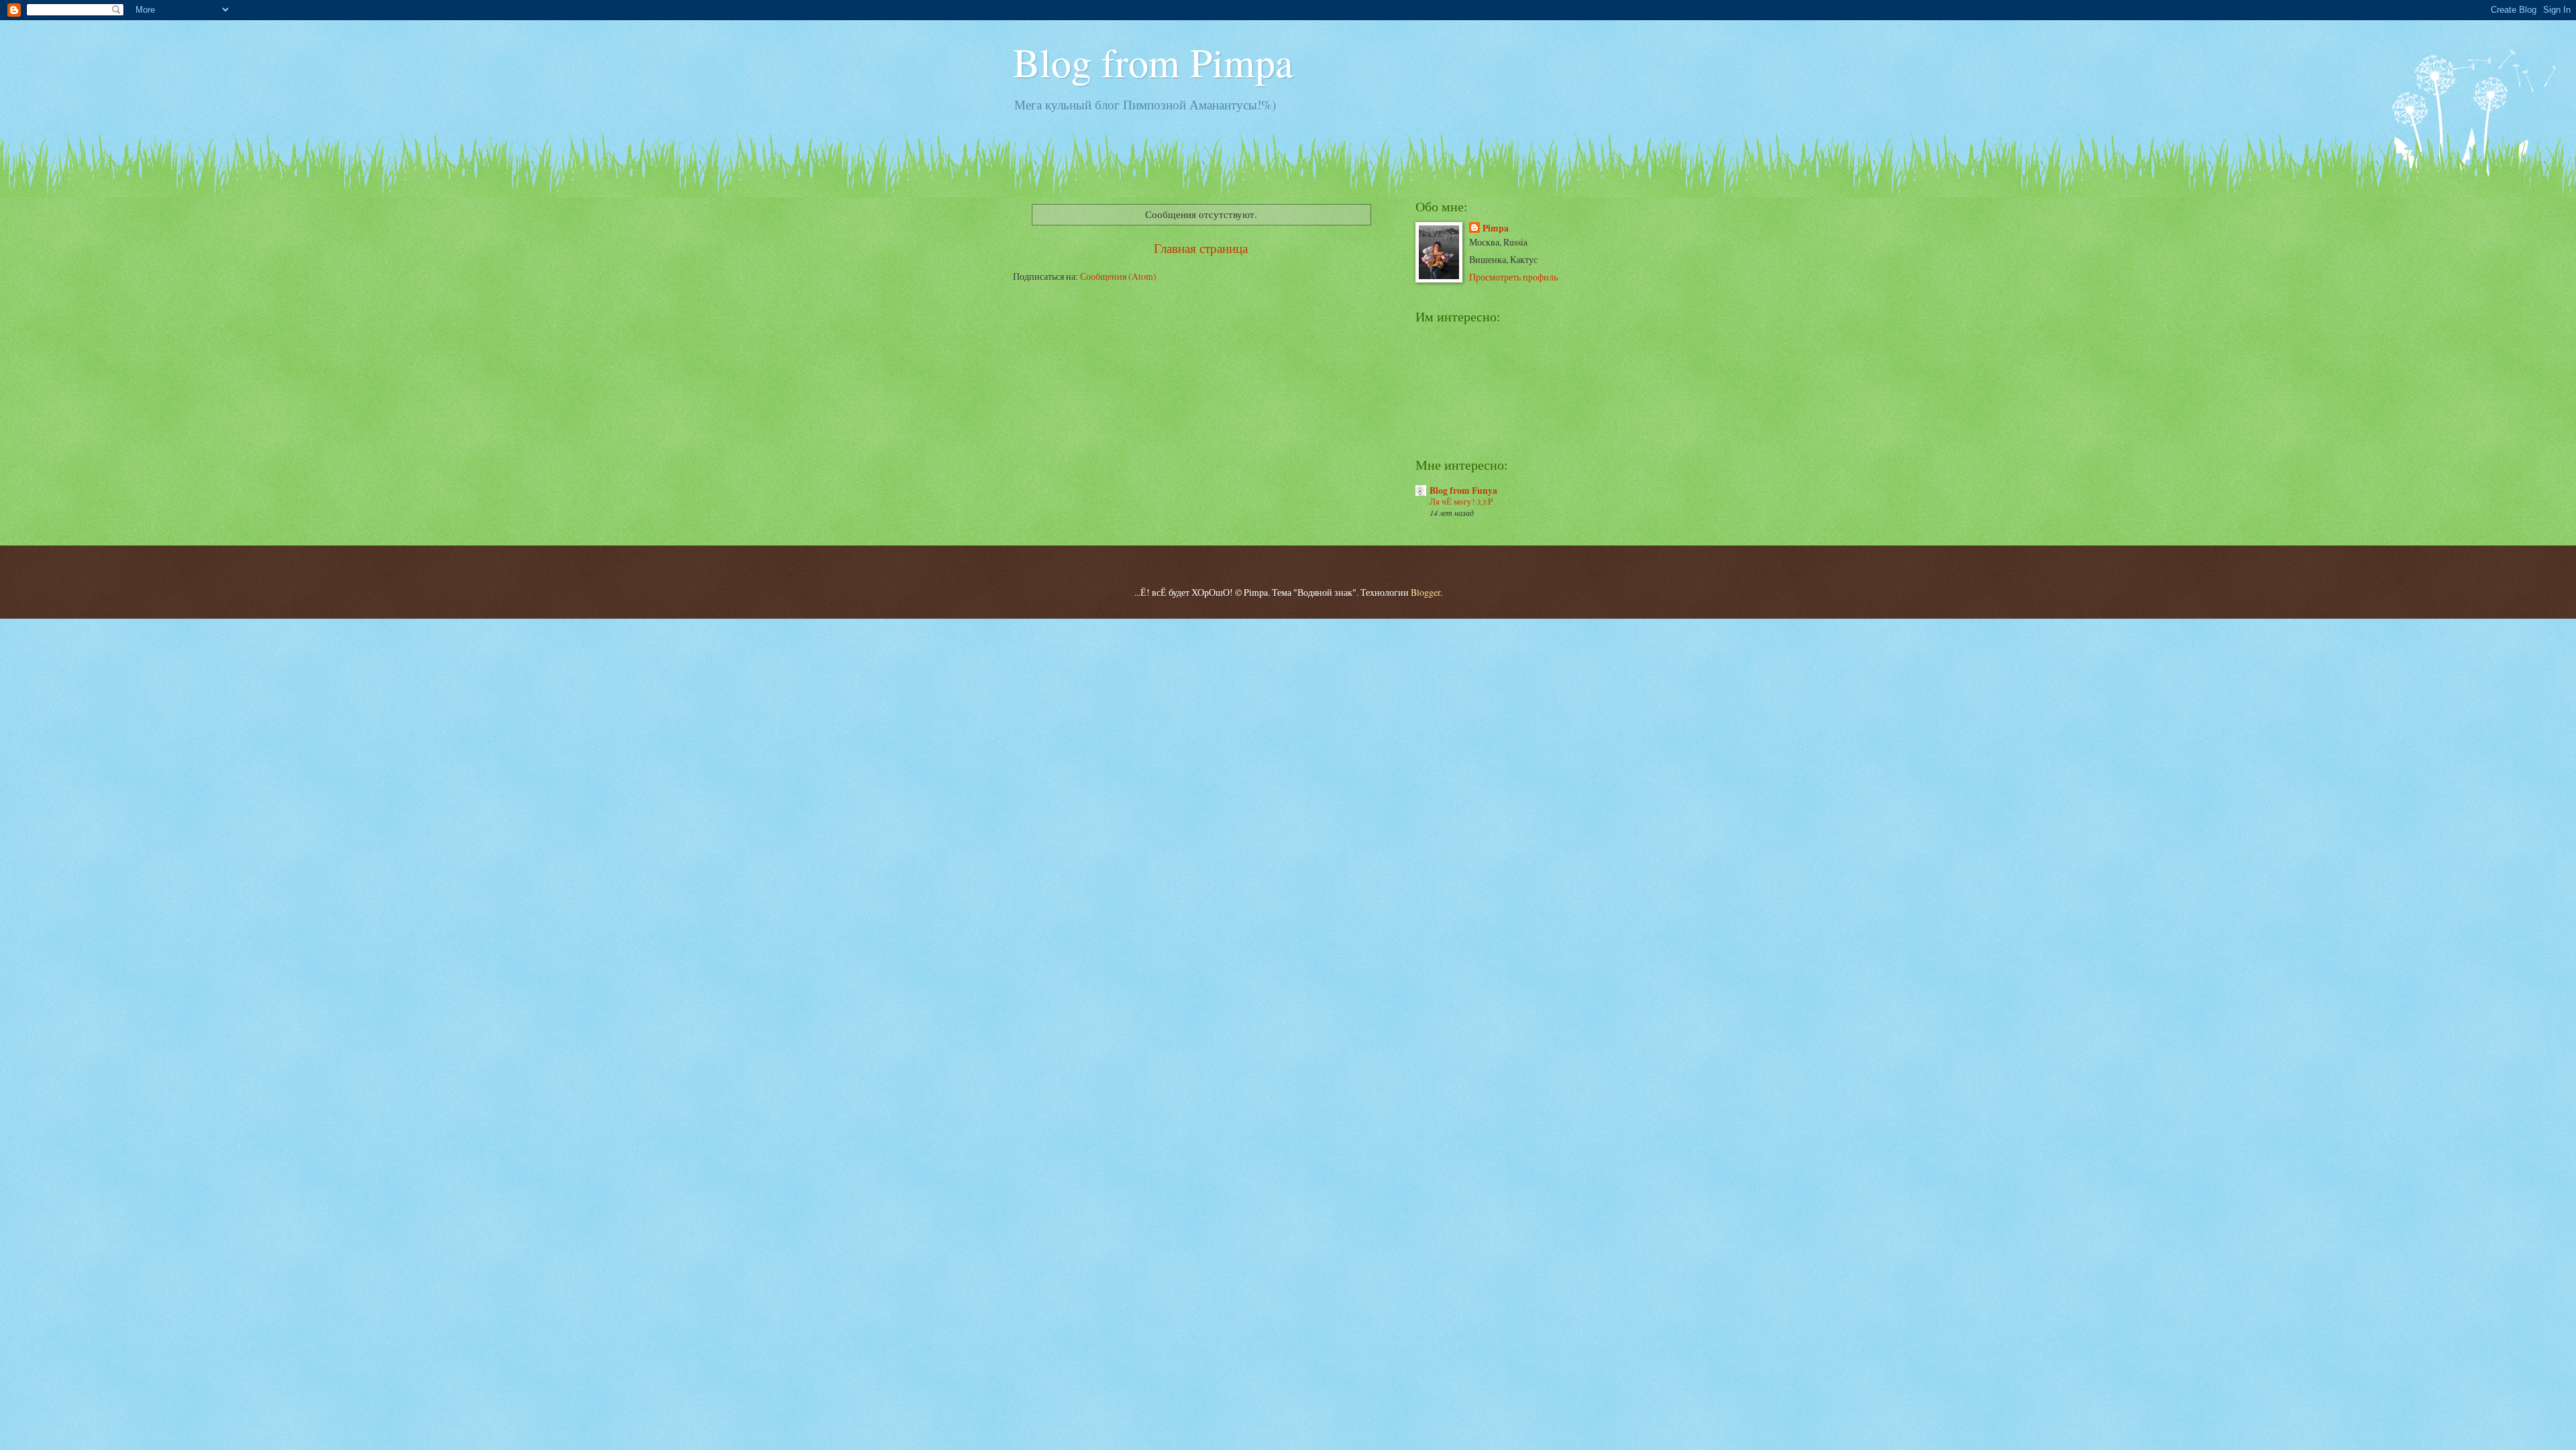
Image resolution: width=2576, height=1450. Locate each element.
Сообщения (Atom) (1118, 276)
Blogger (1426, 592)
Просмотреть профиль (1513, 277)
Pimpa (1496, 228)
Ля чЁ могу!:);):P (1461, 501)
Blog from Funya (1463, 490)
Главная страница (1201, 248)
